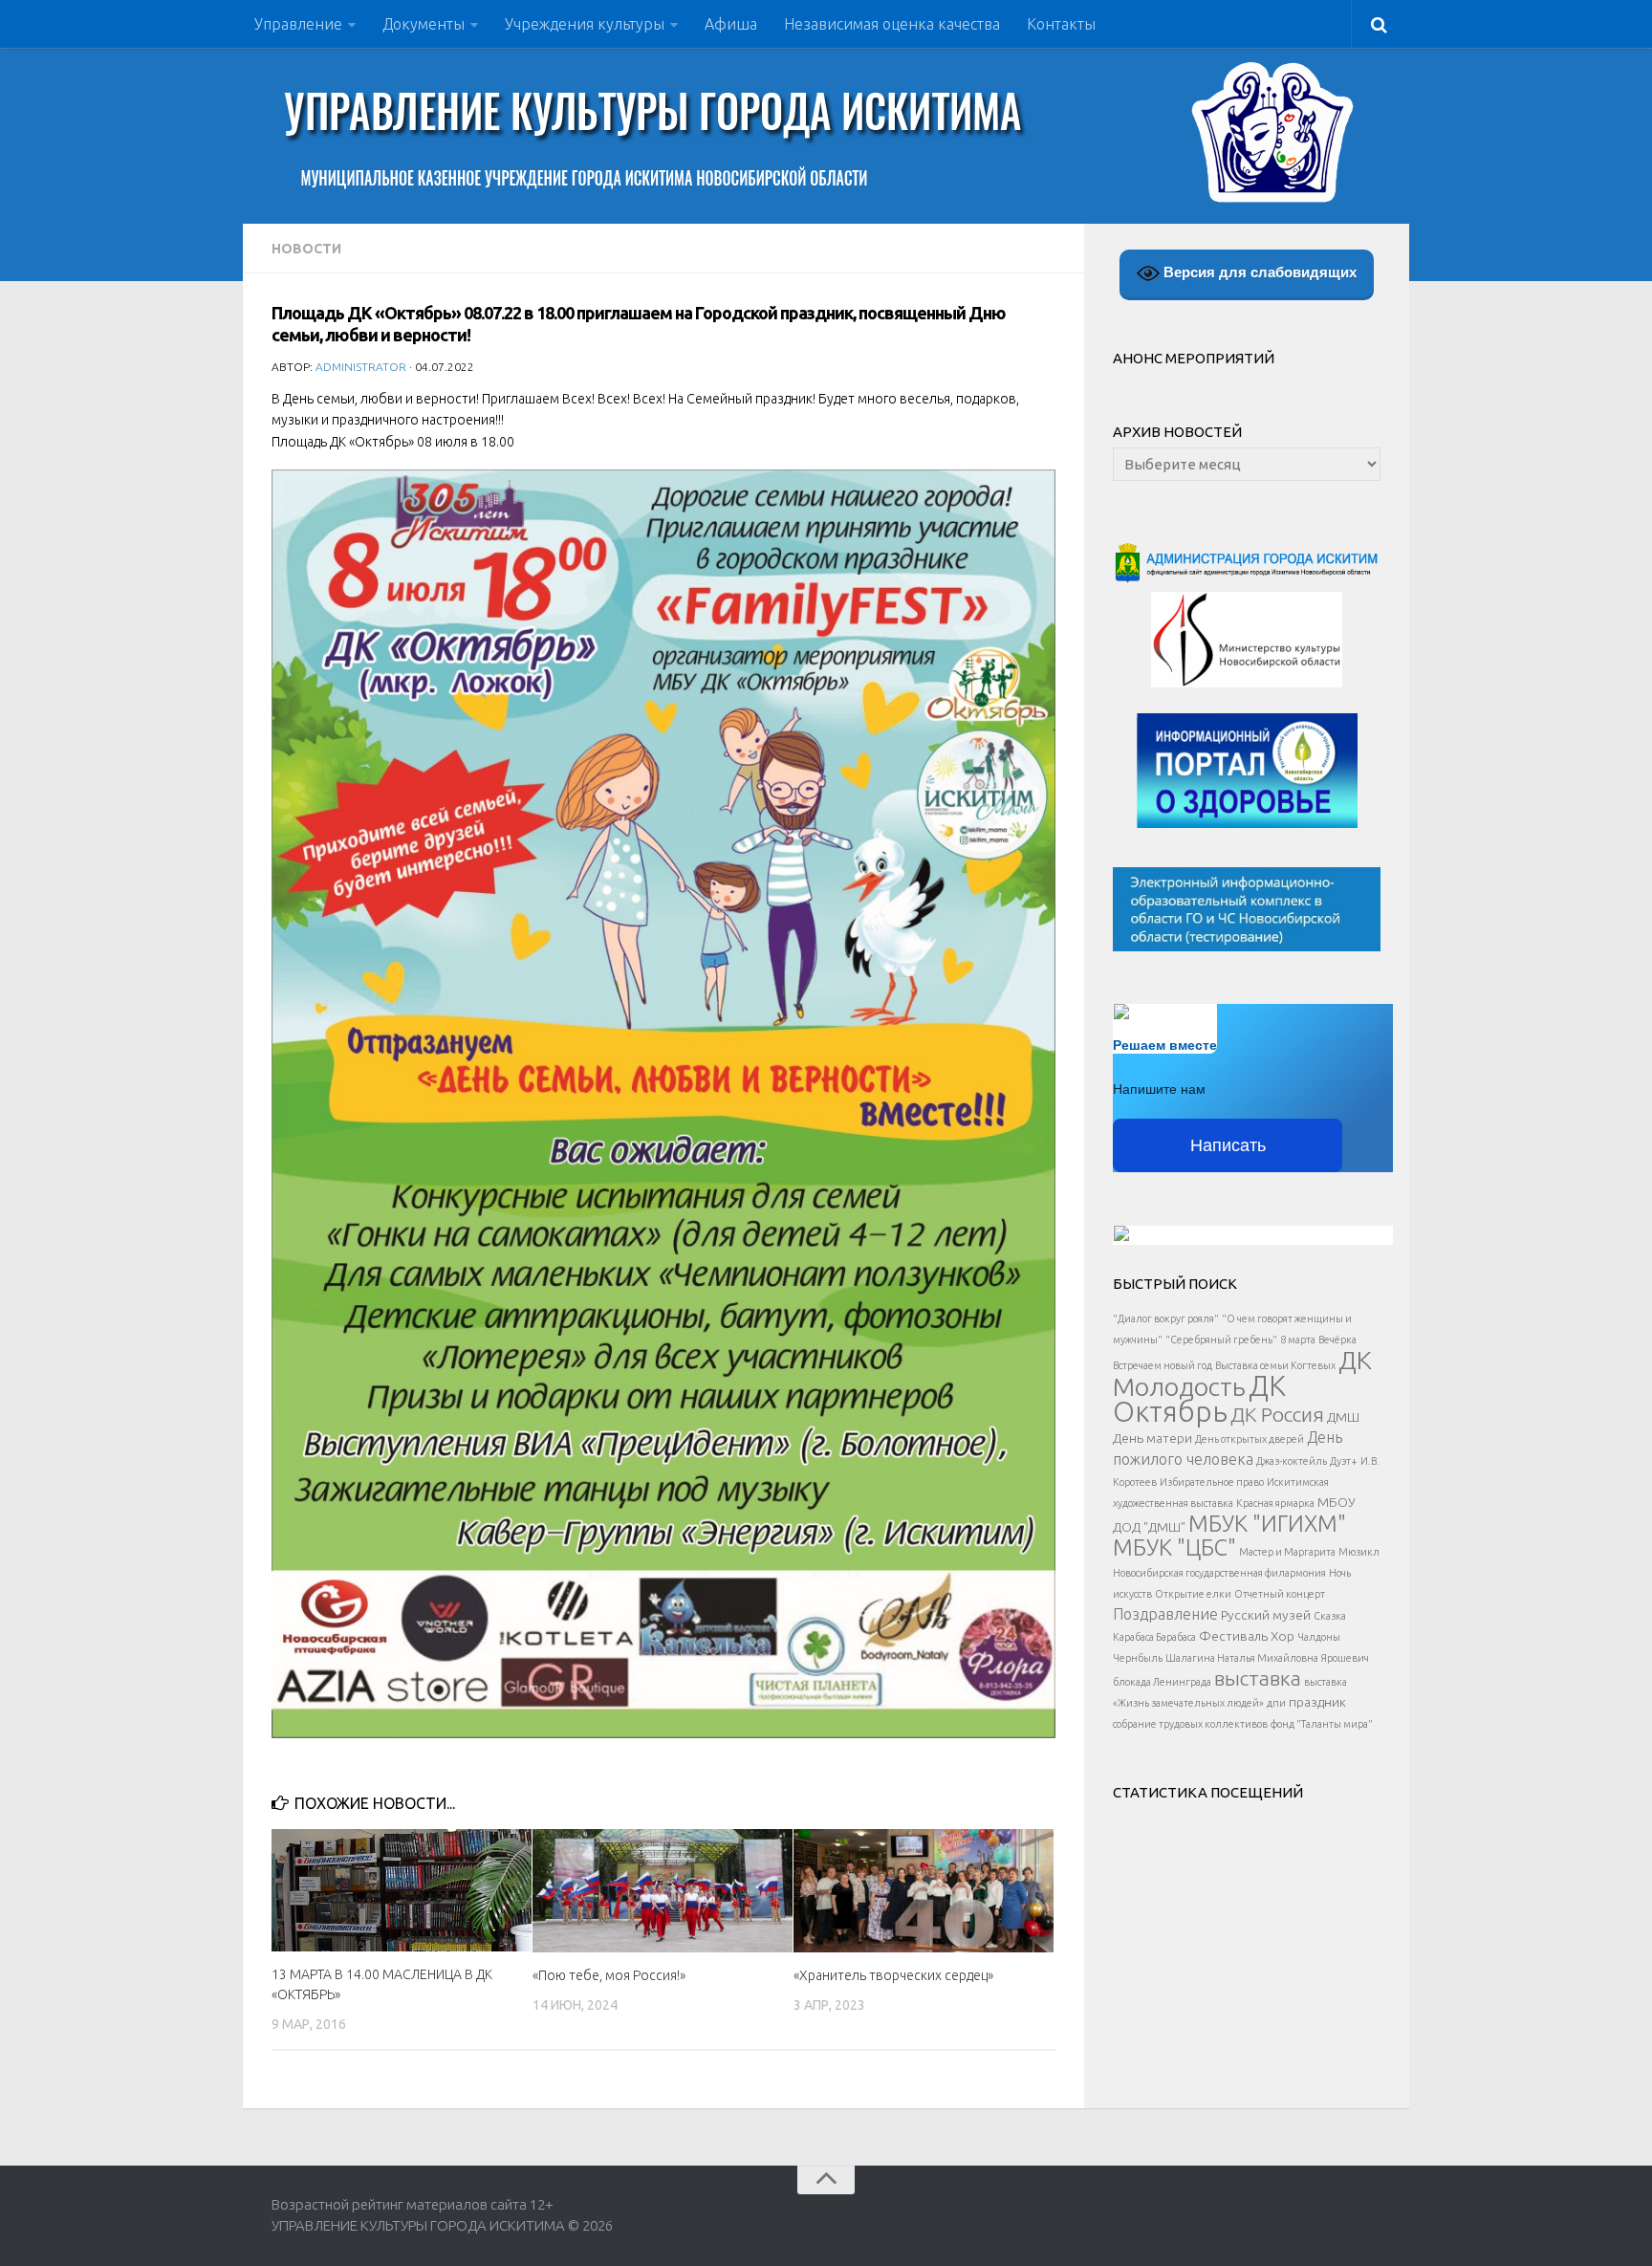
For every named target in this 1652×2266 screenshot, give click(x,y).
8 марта (1298, 1340)
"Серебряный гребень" (1221, 1340)
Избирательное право (1212, 1482)
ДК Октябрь (1199, 1399)
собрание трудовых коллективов (1190, 1724)
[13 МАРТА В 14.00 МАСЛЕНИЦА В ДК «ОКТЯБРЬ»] (402, 1890)
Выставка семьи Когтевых (1275, 1365)
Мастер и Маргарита (1287, 1552)
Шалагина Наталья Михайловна (1242, 1658)
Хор (1282, 1636)
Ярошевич (1345, 1658)
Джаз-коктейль (1292, 1461)
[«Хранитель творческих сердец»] (924, 1890)
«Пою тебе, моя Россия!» (609, 1975)
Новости (306, 249)
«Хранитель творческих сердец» (893, 1975)
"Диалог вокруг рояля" (1166, 1318)
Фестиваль (1233, 1636)
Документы (424, 24)
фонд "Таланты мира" (1322, 1724)
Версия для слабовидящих (1258, 272)
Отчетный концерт (1280, 1594)
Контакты (1061, 24)
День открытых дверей (1250, 1439)
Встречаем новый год (1163, 1365)
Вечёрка (1337, 1340)
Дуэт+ (1344, 1461)
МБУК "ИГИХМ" (1267, 1523)
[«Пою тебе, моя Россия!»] (663, 1890)
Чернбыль (1138, 1658)
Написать (1228, 1145)
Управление (298, 24)
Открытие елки (1193, 1594)
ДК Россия (1277, 1414)
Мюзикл (1359, 1552)
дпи (1276, 1703)
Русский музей (1266, 1615)
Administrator (361, 367)
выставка (1258, 1678)
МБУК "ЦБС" (1174, 1547)
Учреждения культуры (585, 24)
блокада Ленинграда (1162, 1682)
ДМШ (1343, 1417)
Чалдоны (1319, 1637)
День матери (1152, 1438)
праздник (1317, 1702)
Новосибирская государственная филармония (1219, 1573)
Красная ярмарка (1275, 1503)
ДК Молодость (1242, 1373)
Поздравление (1165, 1614)
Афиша (731, 24)
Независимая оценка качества (892, 24)
